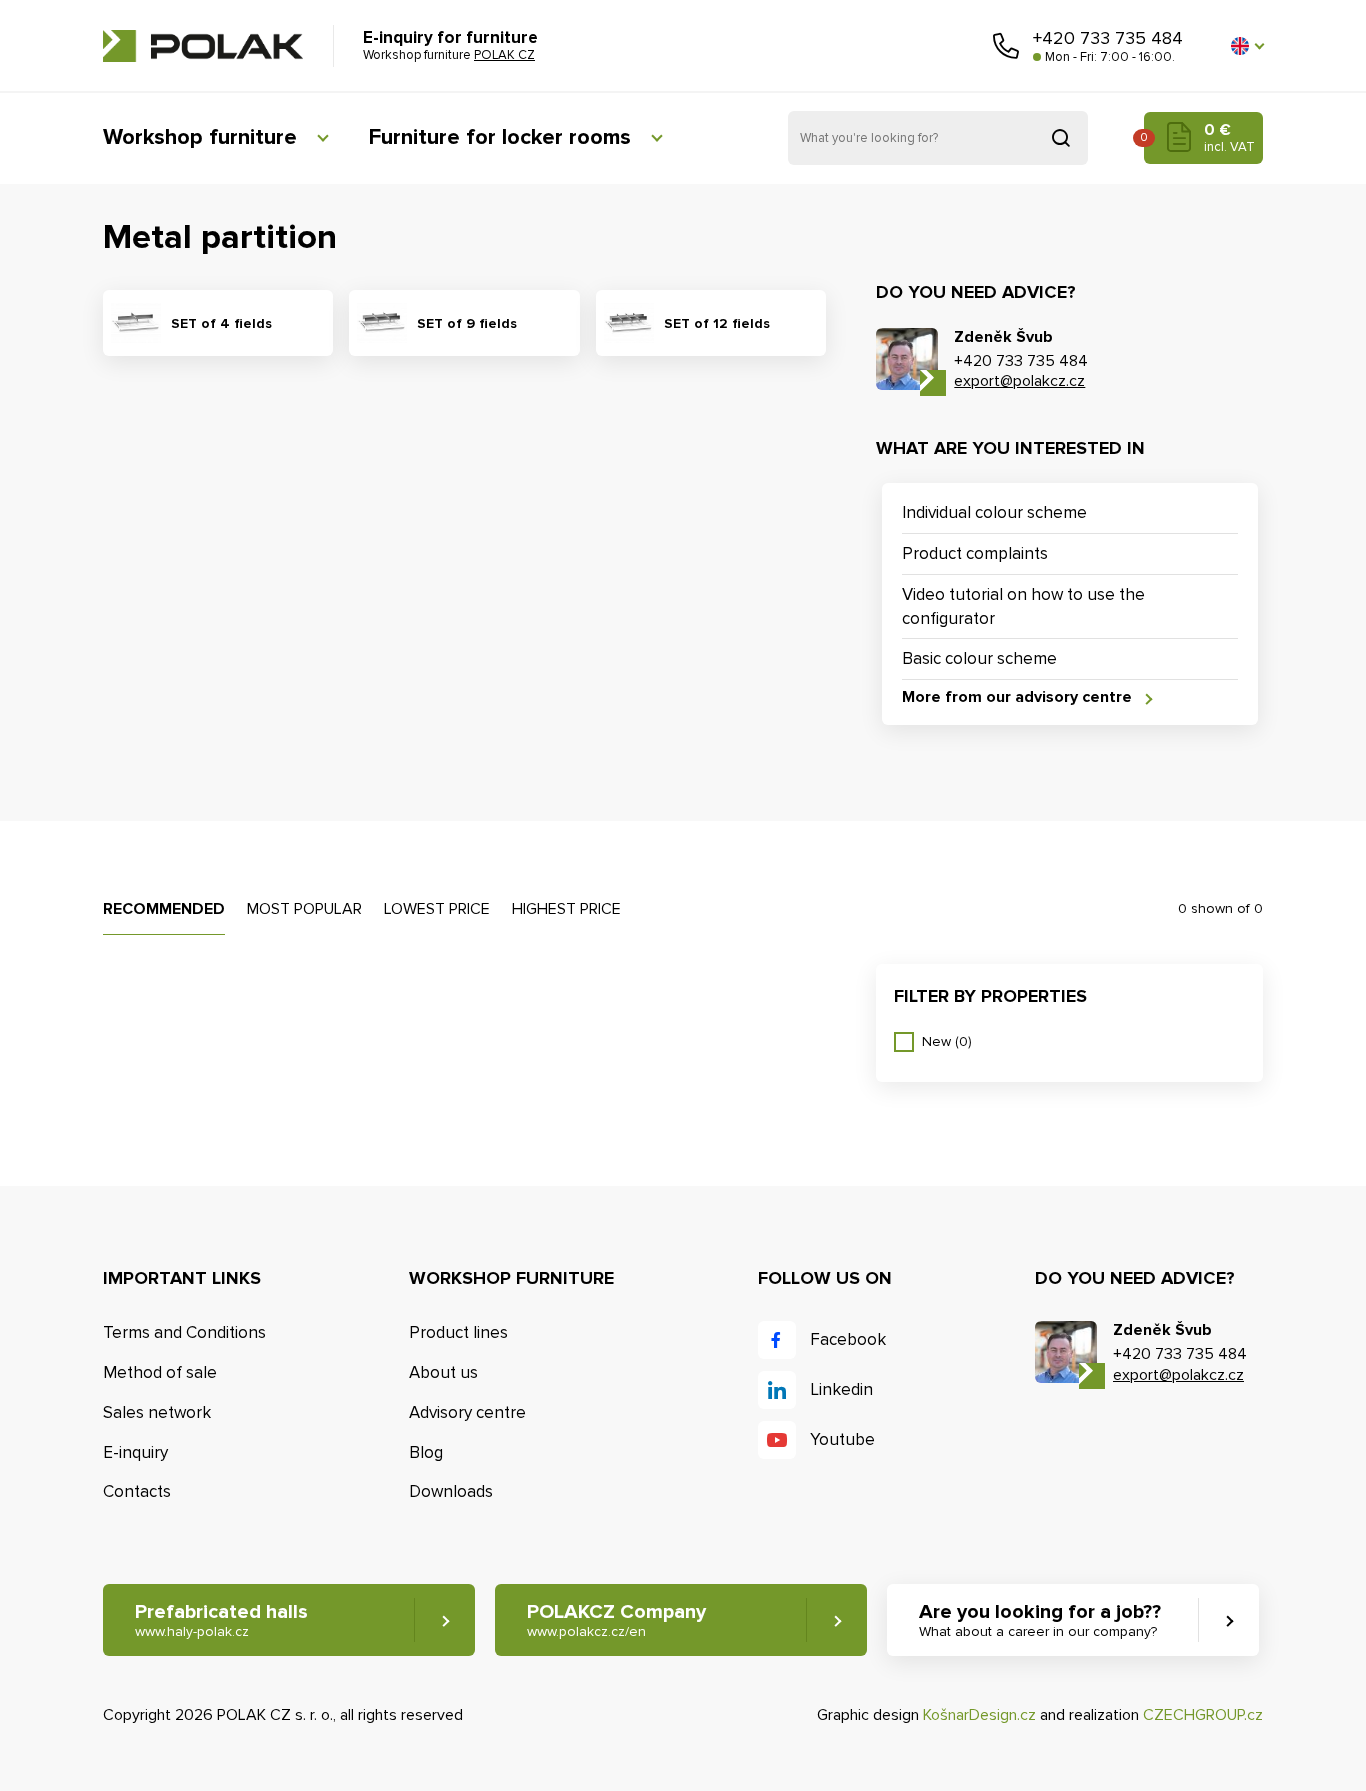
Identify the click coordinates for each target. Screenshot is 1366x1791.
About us (443, 1372)
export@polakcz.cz (1019, 381)
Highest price (566, 909)
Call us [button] (1006, 46)
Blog (426, 1452)
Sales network (157, 1412)
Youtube (842, 1439)
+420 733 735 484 (1108, 38)
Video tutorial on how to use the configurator (1023, 606)
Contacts (137, 1491)
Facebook (848, 1339)
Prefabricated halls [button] (221, 1620)
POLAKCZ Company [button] (616, 1620)
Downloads (451, 1491)
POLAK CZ (203, 46)
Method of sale (160, 1372)
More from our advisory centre (1017, 697)
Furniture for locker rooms (500, 137)
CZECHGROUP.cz (1203, 1715)
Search (1061, 138)
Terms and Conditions (184, 1332)
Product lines (458, 1332)
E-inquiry (135, 1452)
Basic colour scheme (979, 658)
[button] (1247, 46)
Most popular (304, 909)
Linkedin (841, 1389)
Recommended (164, 909)
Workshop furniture (200, 137)
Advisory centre (467, 1412)
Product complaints (975, 553)
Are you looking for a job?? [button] (1040, 1620)
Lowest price (437, 909)
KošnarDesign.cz (979, 1715)
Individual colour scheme (994, 512)
